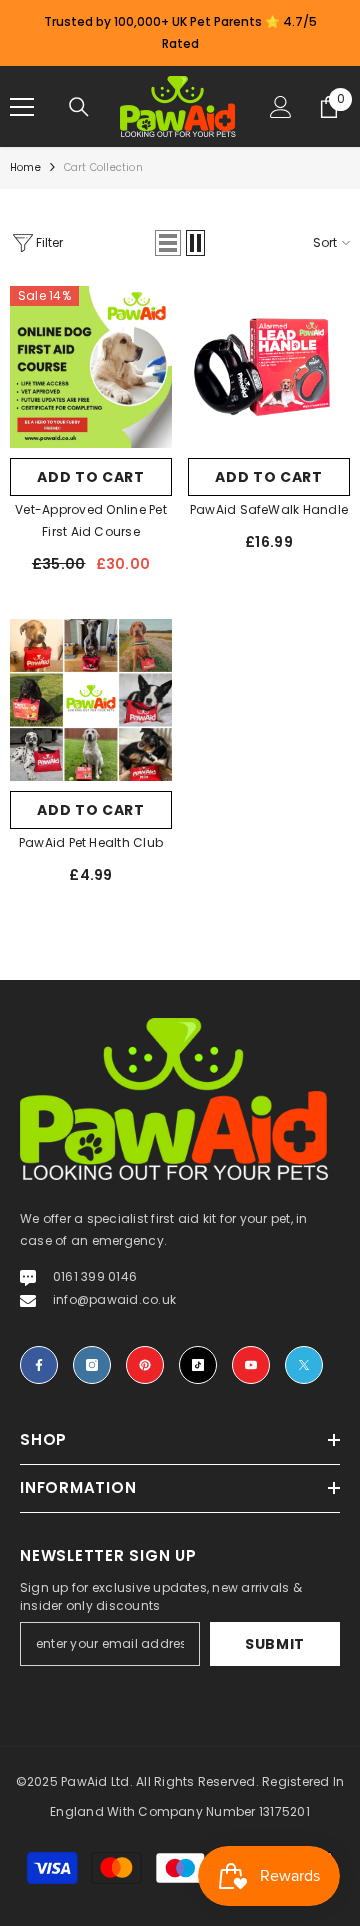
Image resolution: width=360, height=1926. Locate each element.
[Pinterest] (145, 1365)
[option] (180, 33)
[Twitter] (304, 1365)
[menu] (22, 107)
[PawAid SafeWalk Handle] (269, 367)
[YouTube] (251, 1365)
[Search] (79, 107)
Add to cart (91, 477)
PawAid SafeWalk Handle (269, 509)
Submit (275, 1644)
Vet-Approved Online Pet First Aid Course (91, 520)
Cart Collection (103, 167)
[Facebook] (39, 1365)
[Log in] (281, 107)
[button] (168, 243)
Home (25, 167)
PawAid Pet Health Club (91, 842)
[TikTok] (198, 1365)
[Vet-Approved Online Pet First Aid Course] (91, 367)
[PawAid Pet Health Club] (91, 700)
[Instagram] (92, 1365)
